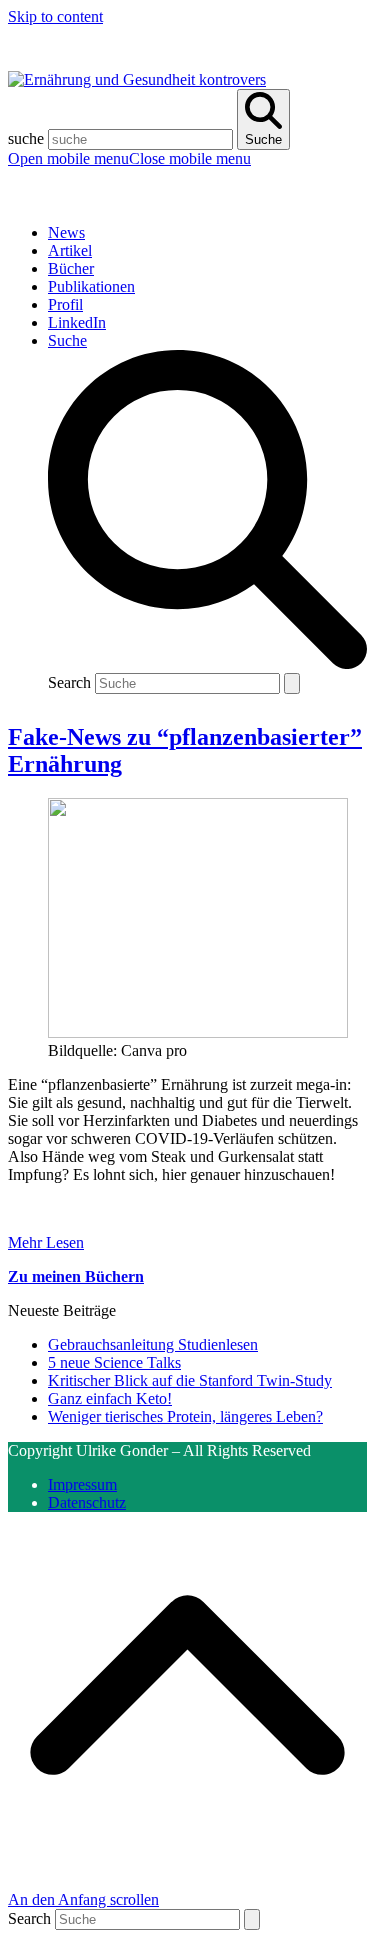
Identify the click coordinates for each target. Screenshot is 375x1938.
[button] (129, 158)
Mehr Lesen (46, 1242)
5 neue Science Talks (114, 1362)
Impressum (82, 1484)
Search (69, 682)
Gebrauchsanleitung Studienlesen (153, 1344)
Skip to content (55, 16)
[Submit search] (292, 683)
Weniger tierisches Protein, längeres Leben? (185, 1416)
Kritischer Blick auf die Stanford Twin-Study (190, 1380)
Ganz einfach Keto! (110, 1398)
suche (26, 138)
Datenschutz (87, 1502)
